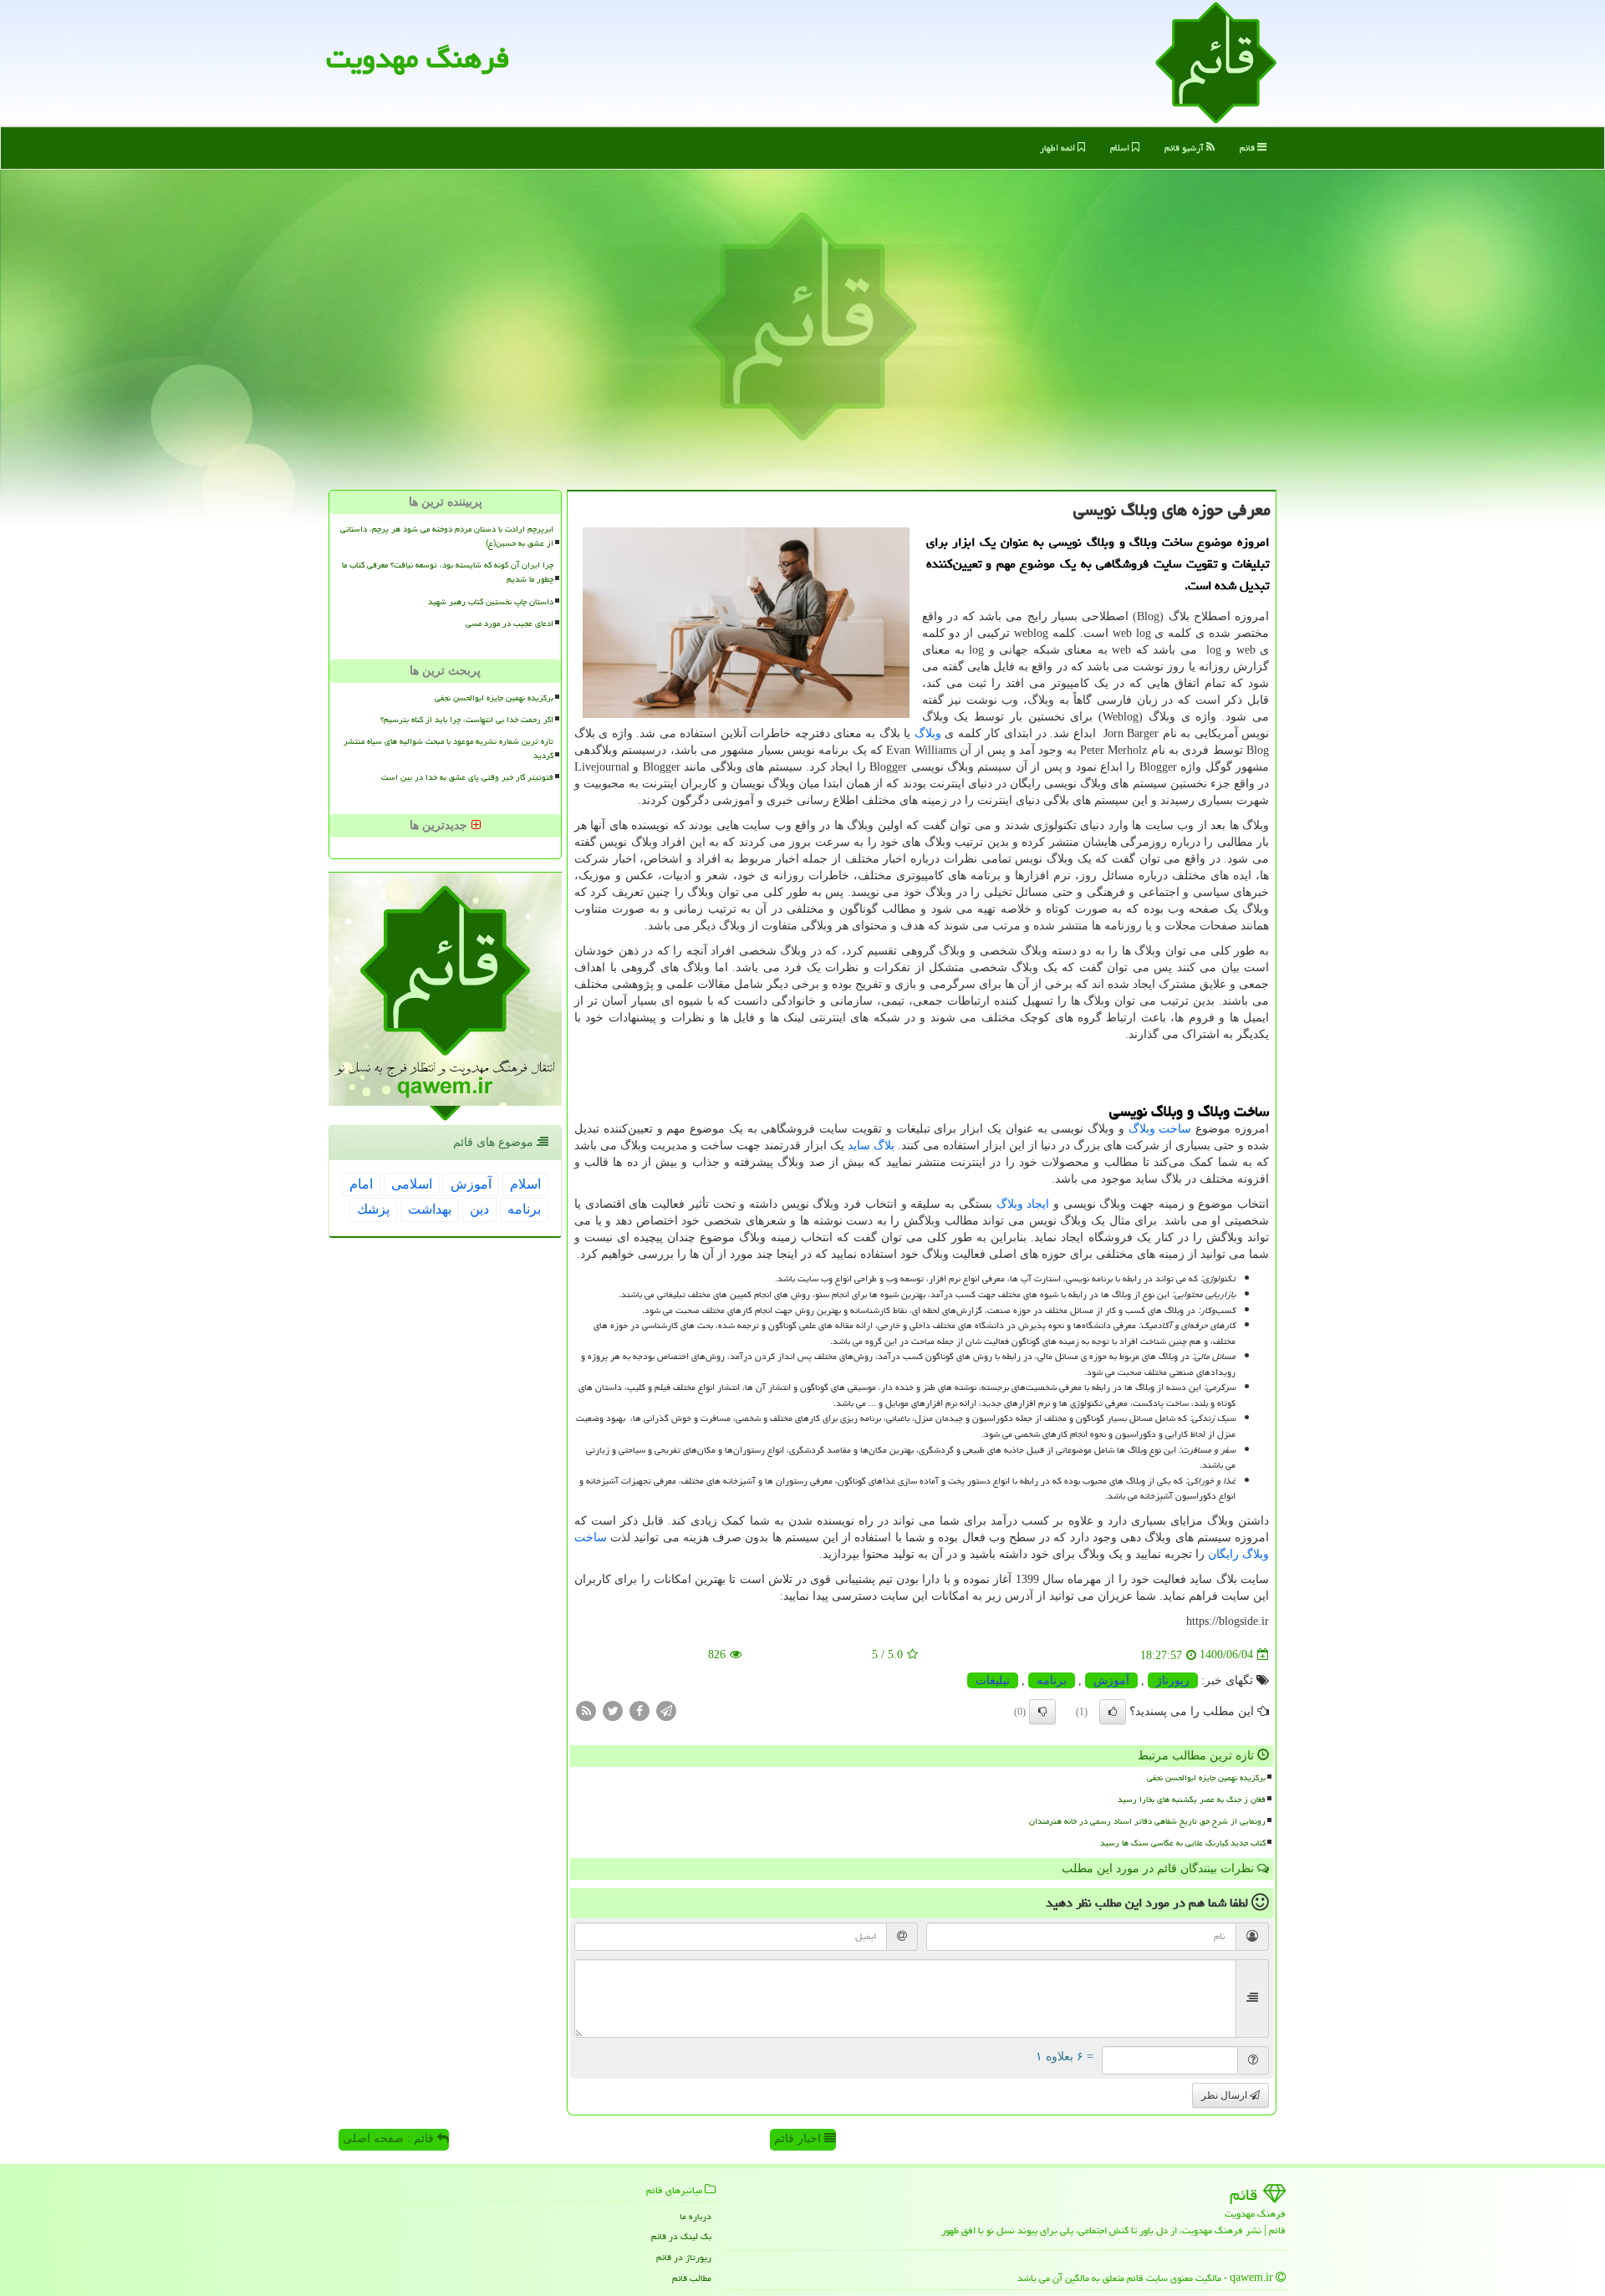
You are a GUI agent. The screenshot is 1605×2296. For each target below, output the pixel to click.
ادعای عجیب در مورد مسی (510, 624)
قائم (1248, 148)
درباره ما (695, 2216)
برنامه (1052, 1680)
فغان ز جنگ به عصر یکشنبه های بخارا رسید (1192, 1800)
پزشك (373, 1209)
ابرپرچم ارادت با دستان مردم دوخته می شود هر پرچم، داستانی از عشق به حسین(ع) (447, 536)
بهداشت (430, 1209)
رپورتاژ (1173, 1680)
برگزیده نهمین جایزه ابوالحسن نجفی (1206, 1778)
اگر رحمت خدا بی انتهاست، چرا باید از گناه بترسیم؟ (467, 720)
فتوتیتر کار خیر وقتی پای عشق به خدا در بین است (467, 777)
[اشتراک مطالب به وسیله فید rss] (586, 1710)
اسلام (1121, 148)
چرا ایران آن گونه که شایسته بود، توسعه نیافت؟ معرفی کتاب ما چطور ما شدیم (448, 572)
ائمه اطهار (1059, 148)
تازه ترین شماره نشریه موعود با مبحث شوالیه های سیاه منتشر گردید (448, 748)
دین (479, 1209)
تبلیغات (993, 1680)
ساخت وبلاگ (1160, 1129)
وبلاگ (928, 733)
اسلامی (412, 1184)
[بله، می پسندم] (1113, 1712)
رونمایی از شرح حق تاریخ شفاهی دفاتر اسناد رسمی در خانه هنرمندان (1147, 1821)
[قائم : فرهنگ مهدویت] (1216, 61)
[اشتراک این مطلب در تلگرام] (666, 1710)
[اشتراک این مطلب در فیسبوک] (639, 1710)
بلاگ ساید (871, 1145)
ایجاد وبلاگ (1023, 1204)
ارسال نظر (1225, 2095)
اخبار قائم (799, 2138)
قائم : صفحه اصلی (390, 2138)
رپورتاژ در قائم (684, 2257)
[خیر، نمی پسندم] (1042, 1712)
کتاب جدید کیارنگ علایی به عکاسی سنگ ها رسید (1183, 1843)
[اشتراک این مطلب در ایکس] (613, 1710)
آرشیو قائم (1185, 148)
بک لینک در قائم (681, 2236)
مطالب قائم (692, 2278)
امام (361, 1184)
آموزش (1111, 1680)
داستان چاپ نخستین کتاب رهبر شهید (491, 602)
